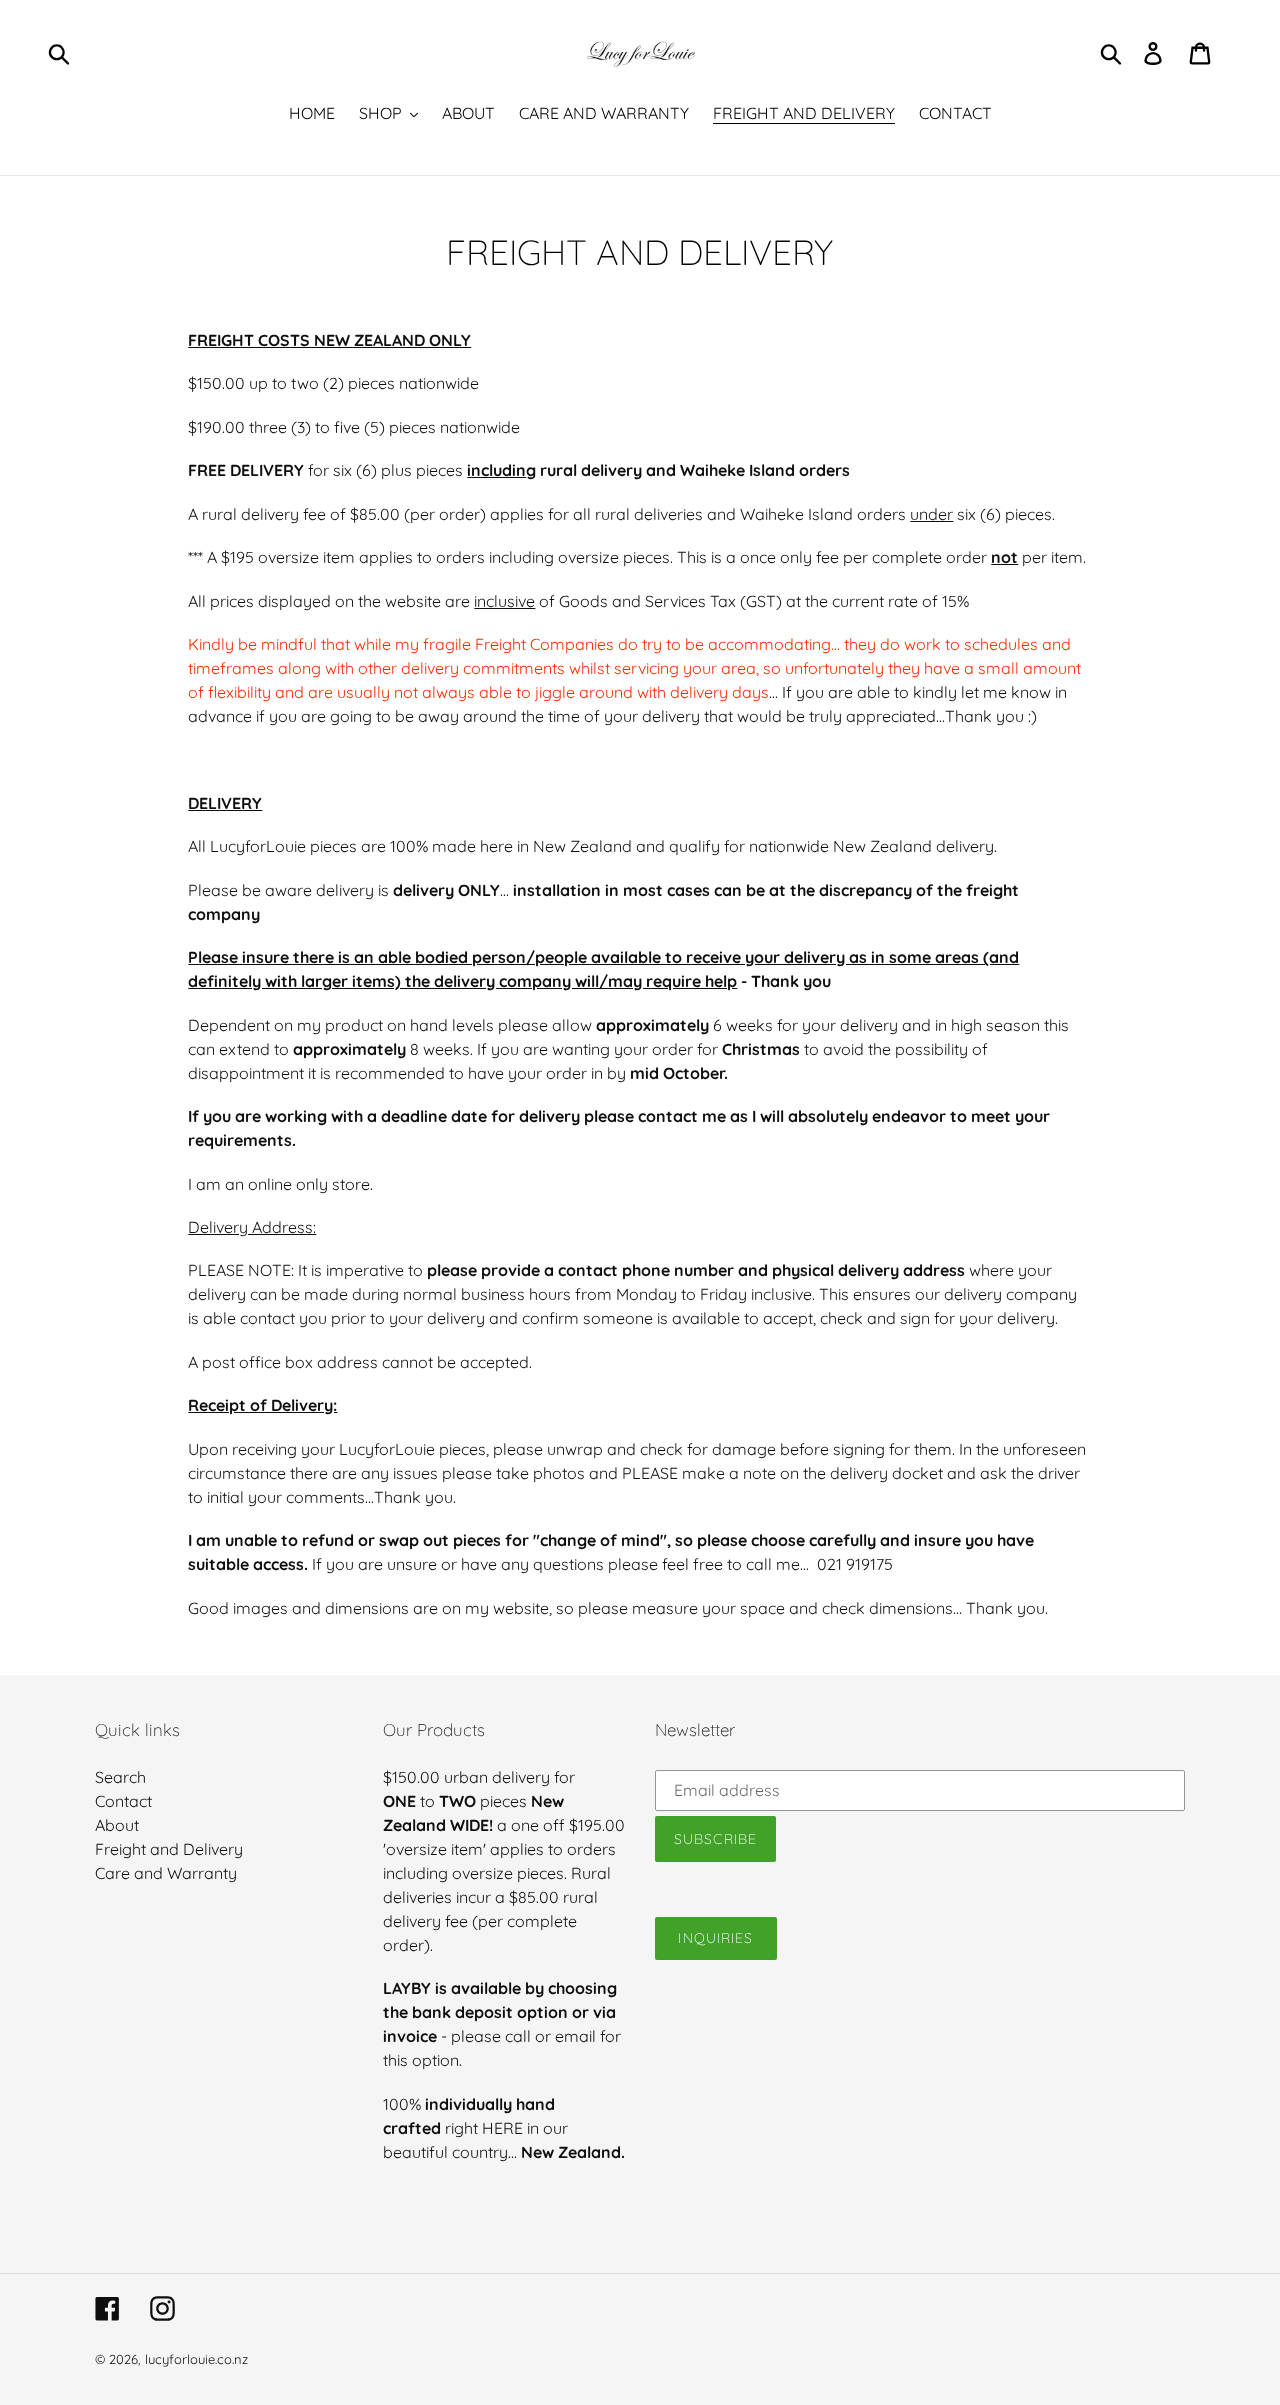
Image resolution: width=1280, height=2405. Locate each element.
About (117, 1825)
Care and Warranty (166, 1873)
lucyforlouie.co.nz (196, 2359)
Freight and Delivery (169, 1849)
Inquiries (715, 1938)
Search (120, 1777)
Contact (123, 1801)
